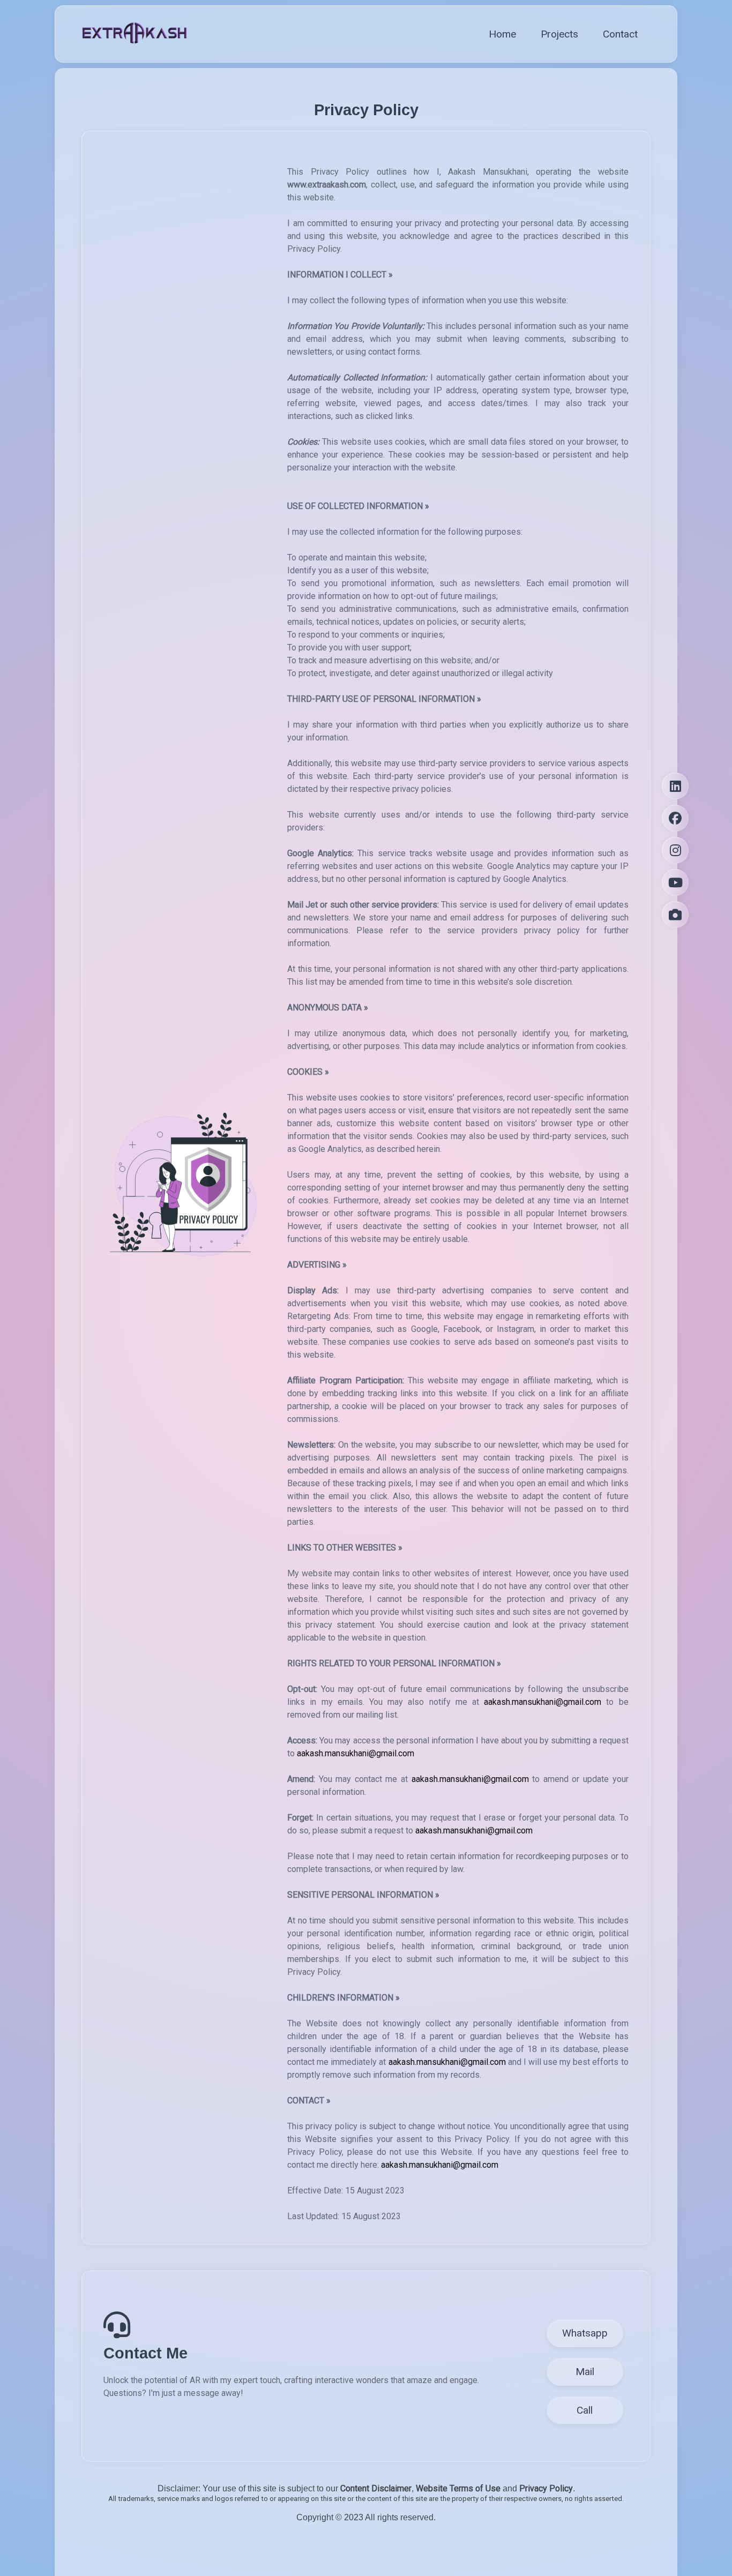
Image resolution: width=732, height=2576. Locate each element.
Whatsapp (585, 2333)
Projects (559, 34)
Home (502, 34)
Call (585, 2410)
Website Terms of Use (458, 2488)
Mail (585, 2372)
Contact (620, 34)
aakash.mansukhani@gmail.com (543, 1702)
